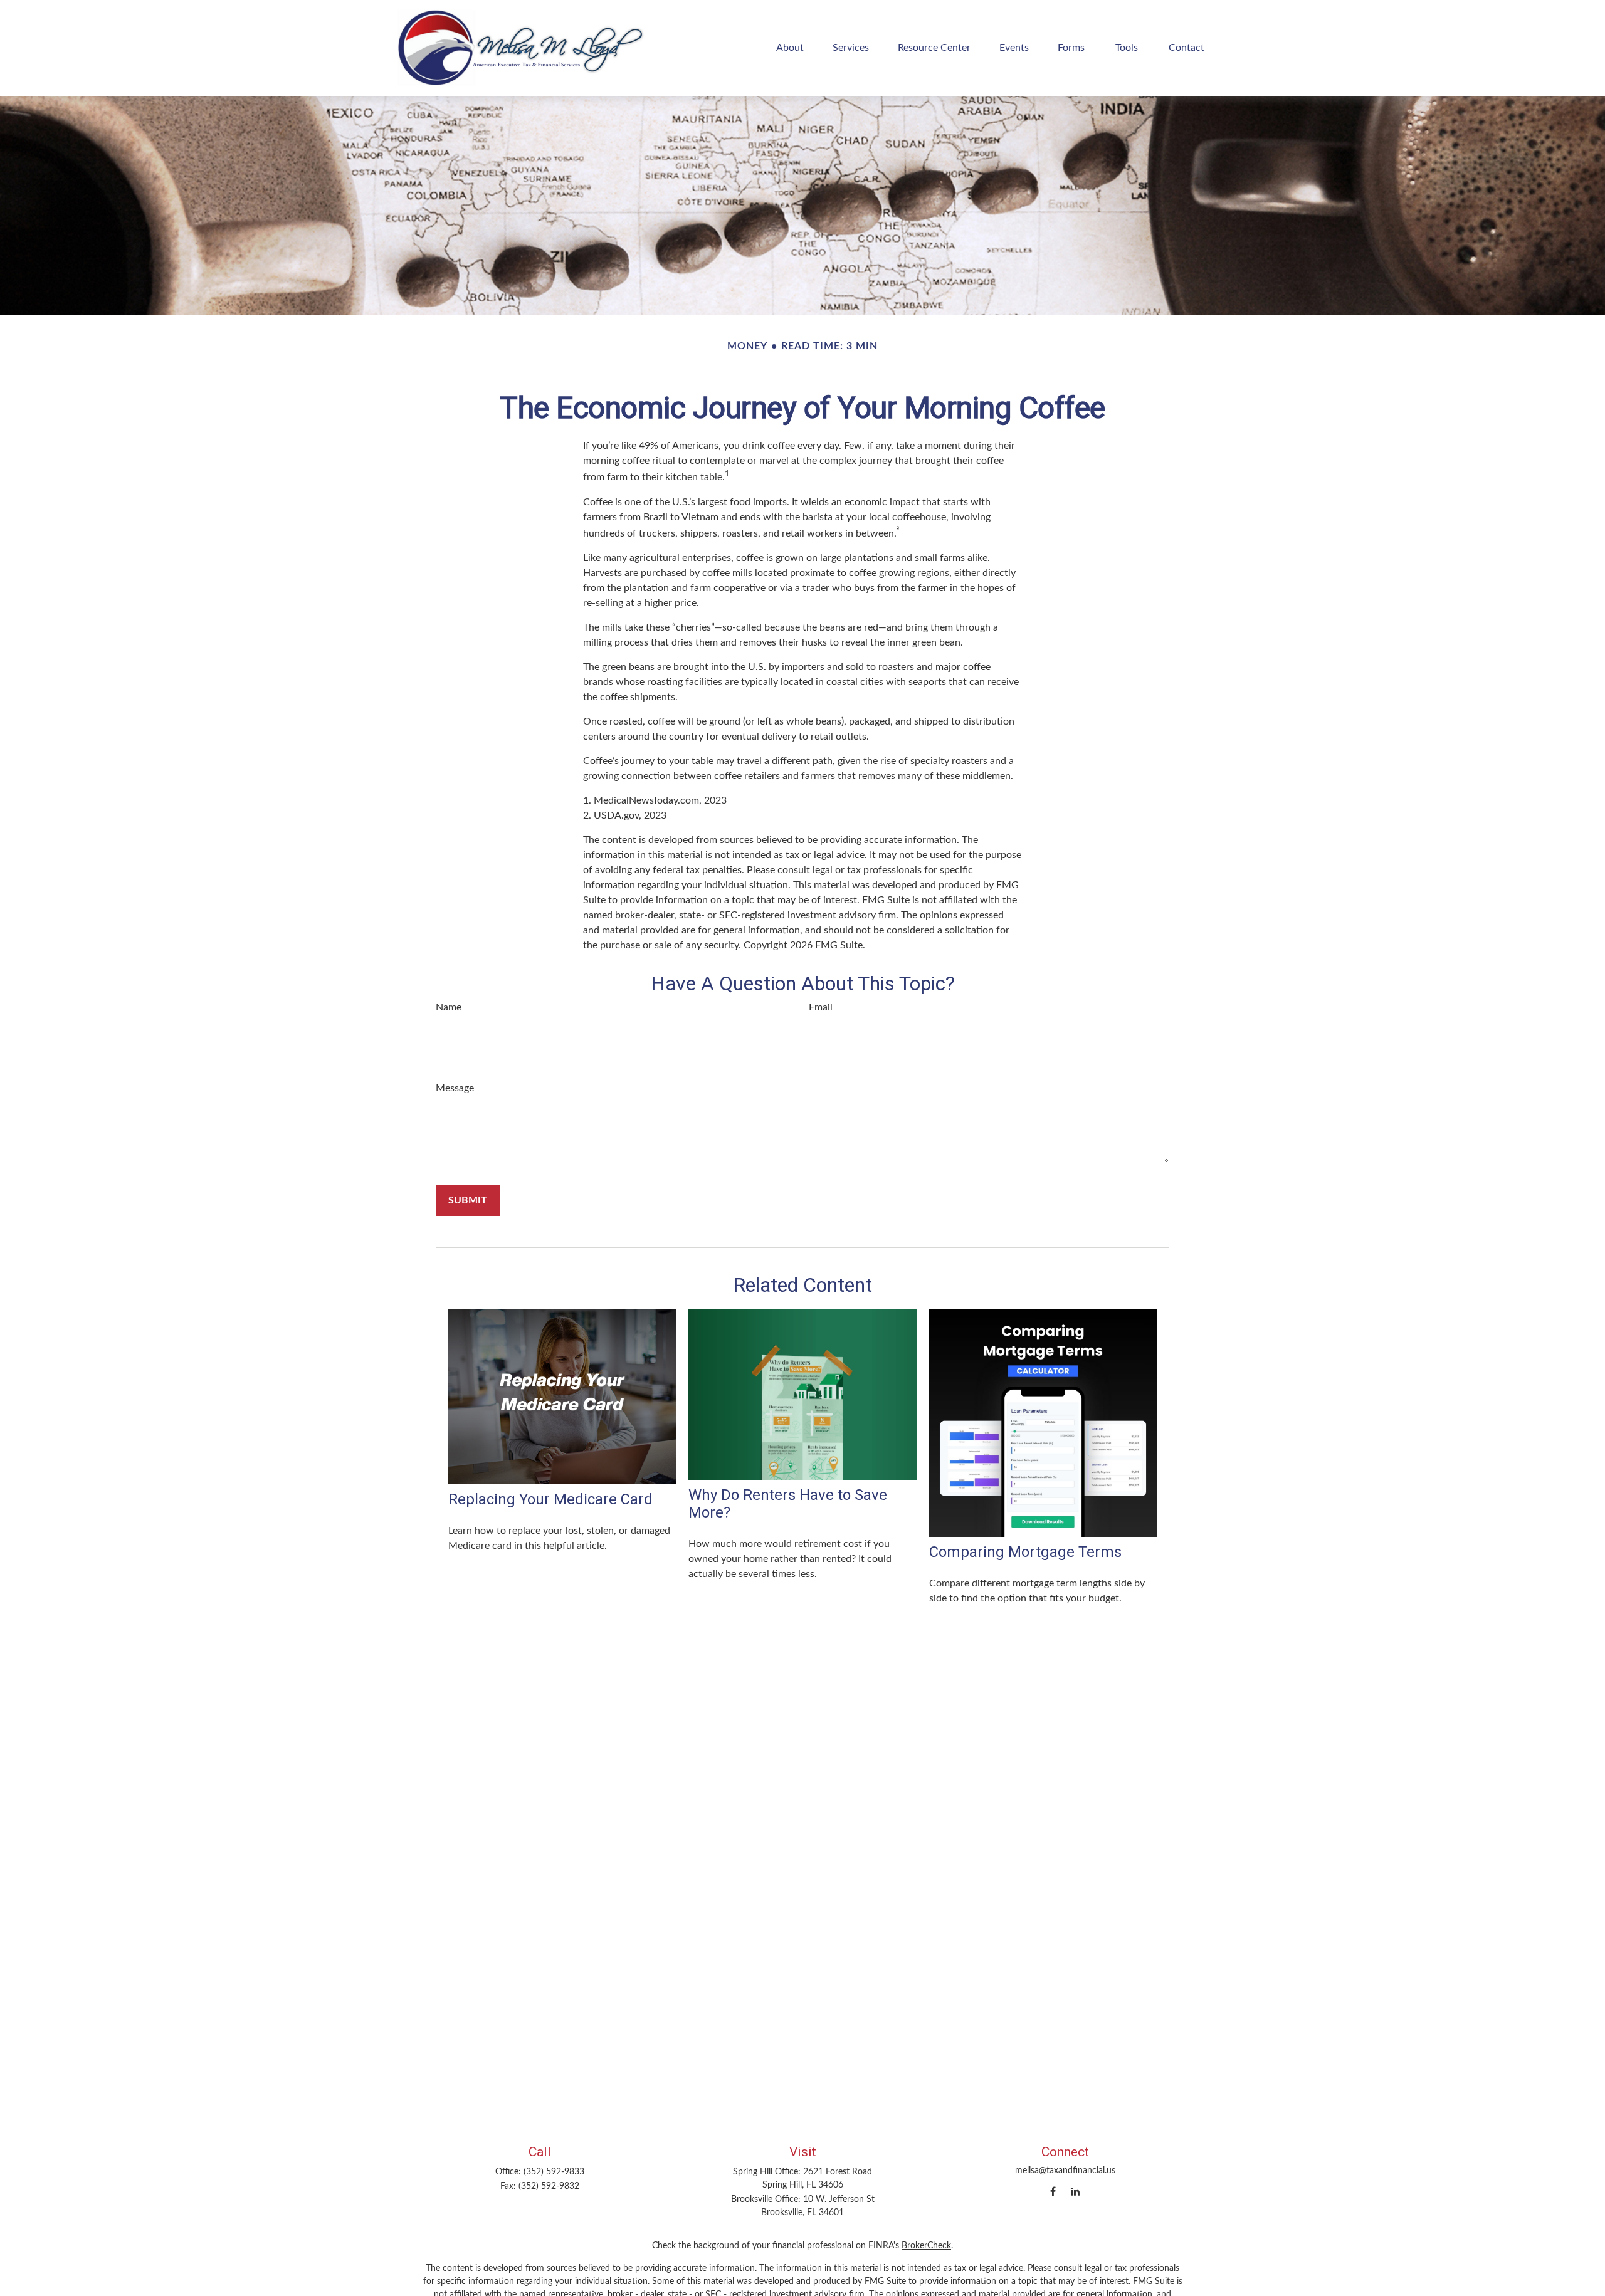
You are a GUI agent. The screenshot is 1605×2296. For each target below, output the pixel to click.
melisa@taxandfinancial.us (1065, 2171)
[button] (790, 48)
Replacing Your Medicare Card (550, 1499)
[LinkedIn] (1075, 2191)
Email (821, 1007)
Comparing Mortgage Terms (1025, 1552)
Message (455, 1088)
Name (449, 1007)
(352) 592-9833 (554, 2172)
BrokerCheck (926, 2246)
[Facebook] (1053, 2191)
